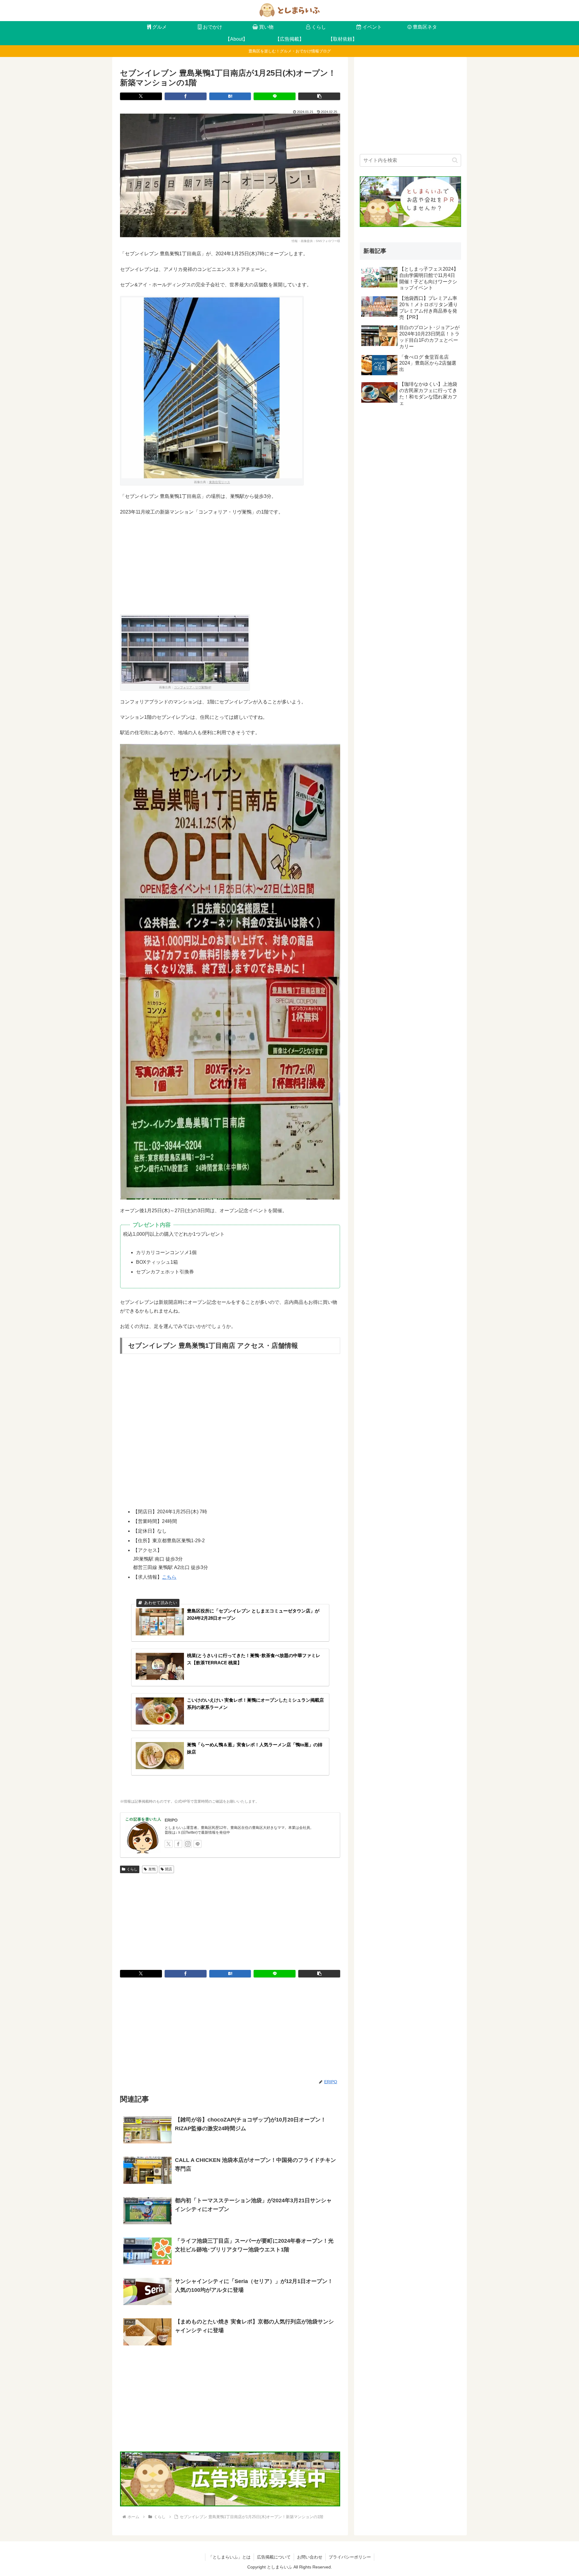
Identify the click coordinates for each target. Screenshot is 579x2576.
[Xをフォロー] (169, 1844)
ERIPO (171, 1820)
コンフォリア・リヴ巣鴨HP (193, 687)
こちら (169, 1577)
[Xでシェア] (141, 96)
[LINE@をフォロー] (198, 1844)
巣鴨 (152, 1869)
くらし (132, 1869)
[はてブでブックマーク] (230, 96)
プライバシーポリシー (350, 2557)
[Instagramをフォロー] (188, 1844)
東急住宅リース (220, 482)
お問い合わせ (310, 2557)
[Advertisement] (230, 565)
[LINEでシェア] (275, 96)
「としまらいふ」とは (229, 2557)
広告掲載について (274, 2557)
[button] (319, 96)
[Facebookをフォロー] (178, 1844)
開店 (169, 1869)
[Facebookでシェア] (186, 96)
